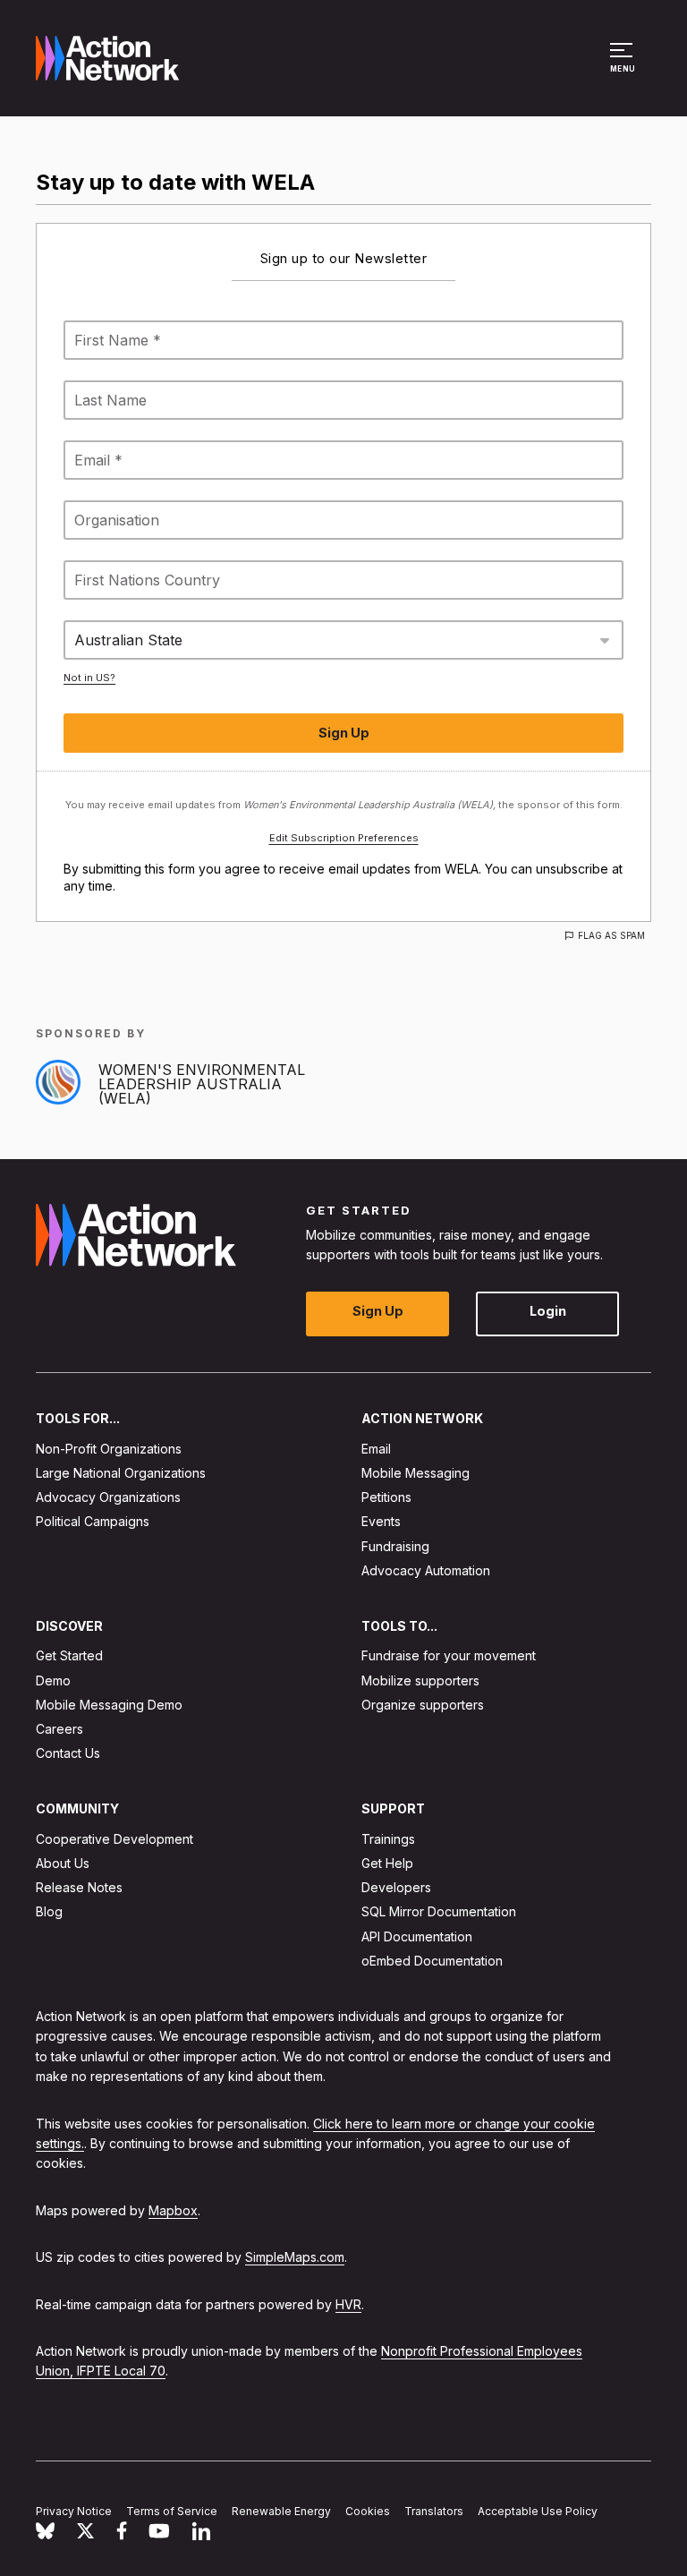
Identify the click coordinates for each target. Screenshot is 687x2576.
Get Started (69, 1655)
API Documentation (417, 1936)
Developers (396, 1887)
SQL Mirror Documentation (439, 1911)
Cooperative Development (114, 1839)
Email (376, 1449)
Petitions (386, 1497)
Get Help (387, 1863)
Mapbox (173, 2210)
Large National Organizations (121, 1473)
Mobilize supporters (420, 1680)
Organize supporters (423, 1705)
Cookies (368, 2511)
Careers (59, 1729)
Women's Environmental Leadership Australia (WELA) (202, 1084)
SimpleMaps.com (295, 2257)
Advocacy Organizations (108, 1497)
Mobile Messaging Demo (109, 1705)
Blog (49, 1911)
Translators (434, 2511)
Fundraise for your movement (449, 1655)
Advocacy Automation (426, 1570)
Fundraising (395, 1546)
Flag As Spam (611, 935)
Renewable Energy (281, 2511)
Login (548, 1311)
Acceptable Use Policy (538, 2511)
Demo (53, 1680)
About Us (63, 1863)
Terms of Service (172, 2511)
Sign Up (378, 1311)
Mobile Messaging (416, 1473)
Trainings (388, 1839)
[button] (624, 66)
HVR (348, 2304)
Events (381, 1521)
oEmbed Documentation (432, 1961)
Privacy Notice (74, 2511)
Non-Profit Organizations (109, 1449)
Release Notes (79, 1887)
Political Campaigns (93, 1521)
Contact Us (68, 1753)
